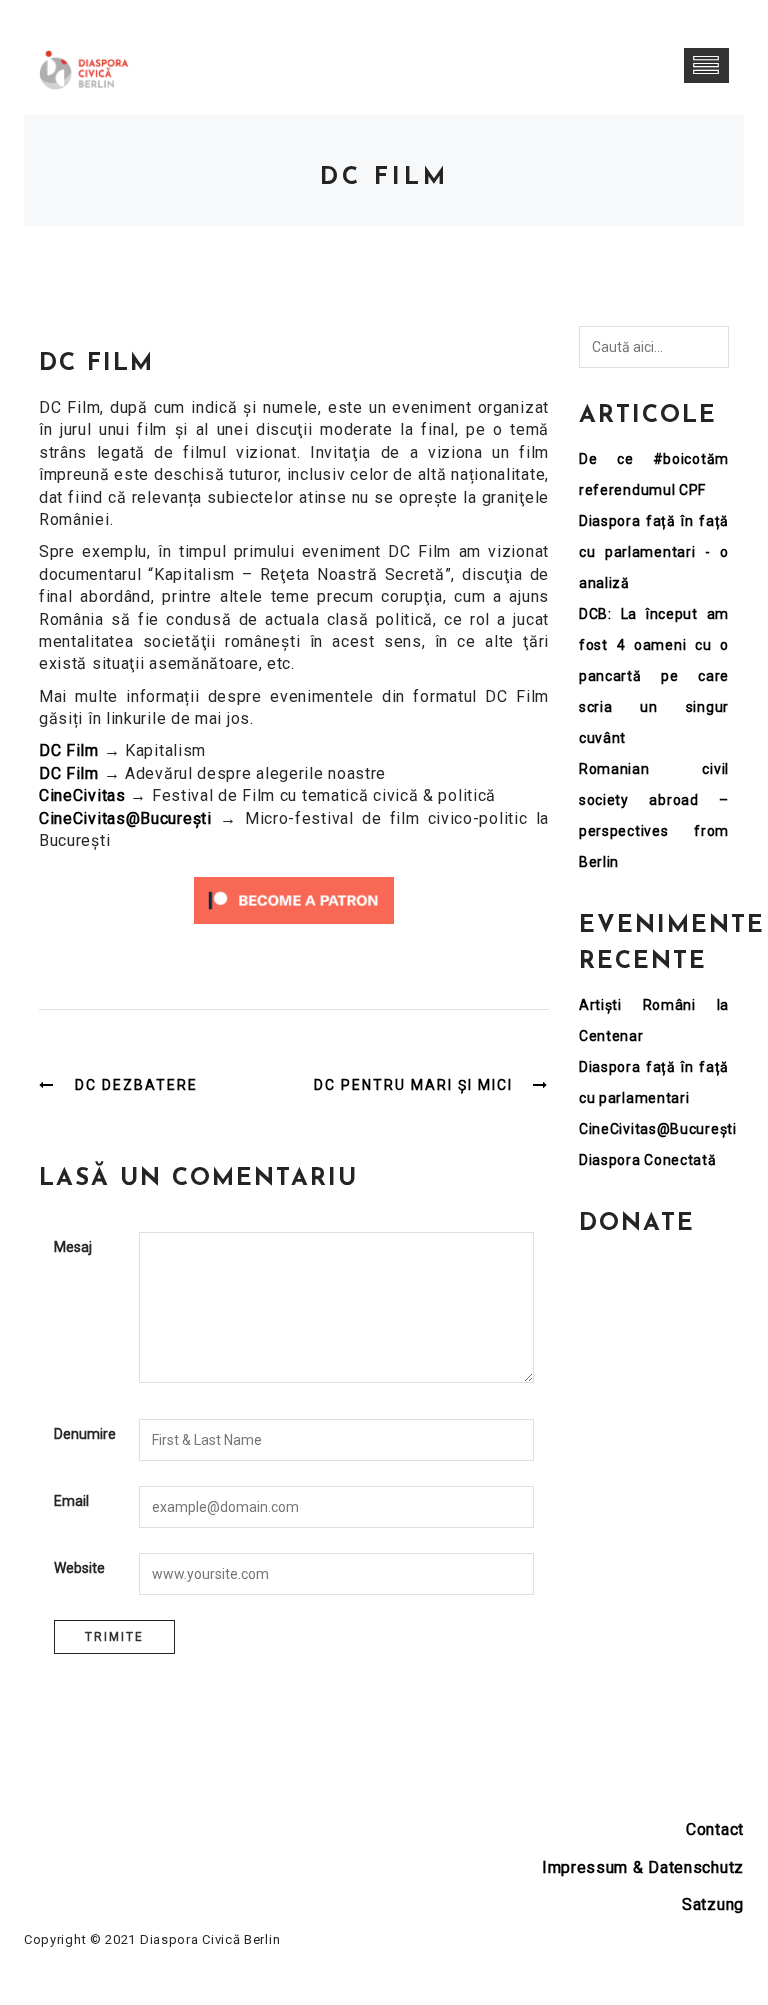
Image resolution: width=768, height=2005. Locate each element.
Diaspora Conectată (648, 1160)
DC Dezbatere (136, 1085)
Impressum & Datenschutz (643, 1867)
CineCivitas (82, 795)
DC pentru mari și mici (413, 1085)
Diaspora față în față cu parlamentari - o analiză (654, 552)
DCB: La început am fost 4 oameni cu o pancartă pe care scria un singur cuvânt (654, 676)
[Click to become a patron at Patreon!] (294, 899)
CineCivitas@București (125, 818)
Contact (715, 1829)
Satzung (713, 1904)
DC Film (69, 750)
